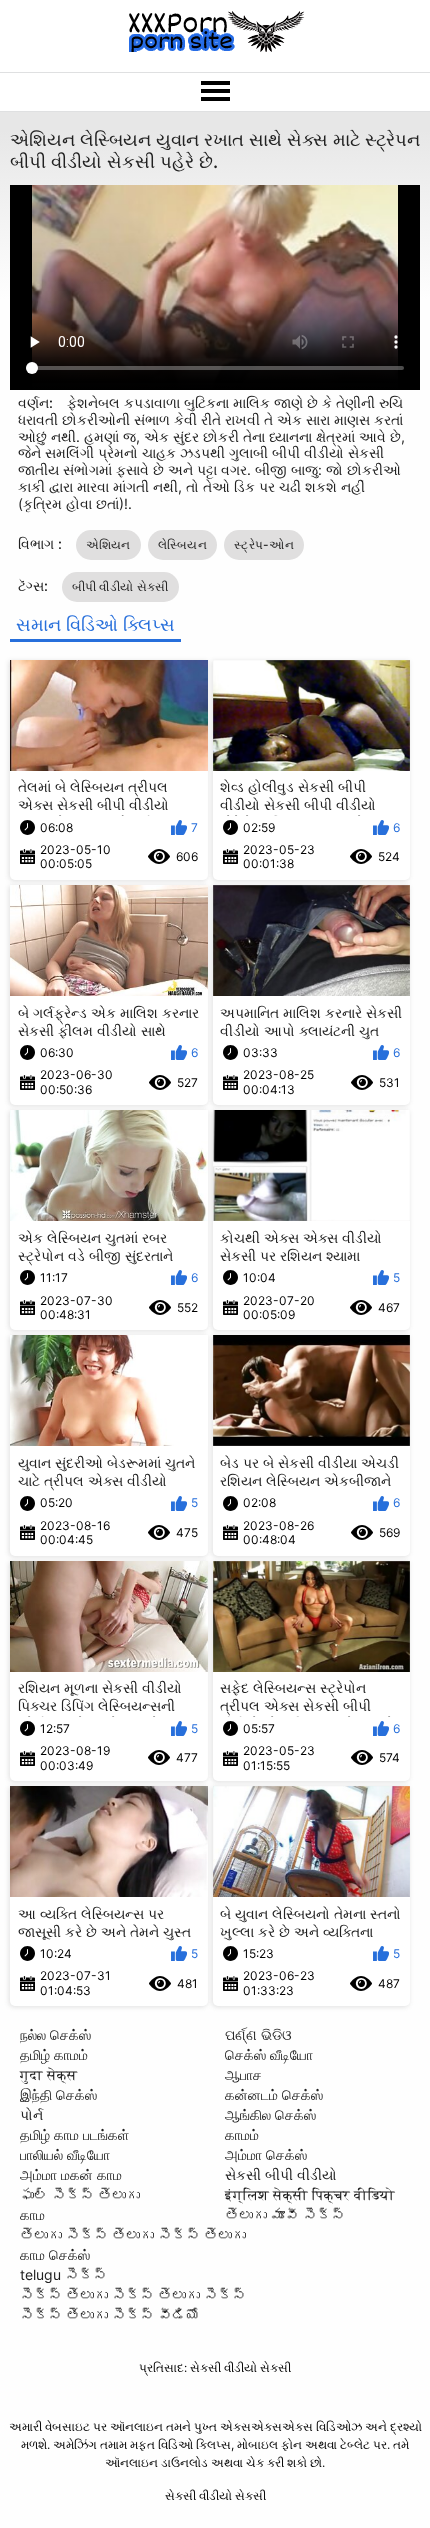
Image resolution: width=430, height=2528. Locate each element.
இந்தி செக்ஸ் (58, 2094)
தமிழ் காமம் (54, 2054)
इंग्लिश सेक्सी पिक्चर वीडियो (310, 2194)
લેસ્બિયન (182, 544)
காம (32, 2214)
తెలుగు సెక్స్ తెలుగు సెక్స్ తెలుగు (133, 2234)
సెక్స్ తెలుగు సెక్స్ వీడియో (110, 2314)
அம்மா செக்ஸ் (266, 2154)
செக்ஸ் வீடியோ (269, 2054)
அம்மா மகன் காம (71, 2174)
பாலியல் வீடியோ (65, 2154)
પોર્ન (31, 2114)
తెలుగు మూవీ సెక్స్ (285, 2214)
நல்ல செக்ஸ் (55, 2034)
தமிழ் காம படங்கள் (74, 2134)
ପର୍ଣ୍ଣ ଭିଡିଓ (258, 2034)
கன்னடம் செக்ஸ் (274, 2094)
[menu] (215, 92)
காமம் (242, 2134)
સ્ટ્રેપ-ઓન (264, 544)
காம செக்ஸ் (55, 2254)
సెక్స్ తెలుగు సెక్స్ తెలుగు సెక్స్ (133, 2294)
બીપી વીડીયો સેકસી (120, 586)
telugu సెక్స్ (63, 2274)
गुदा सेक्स (48, 2074)
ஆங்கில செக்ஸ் (270, 2114)
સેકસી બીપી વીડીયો (281, 2174)
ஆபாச (243, 2074)
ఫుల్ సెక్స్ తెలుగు (80, 2194)
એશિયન (108, 544)
